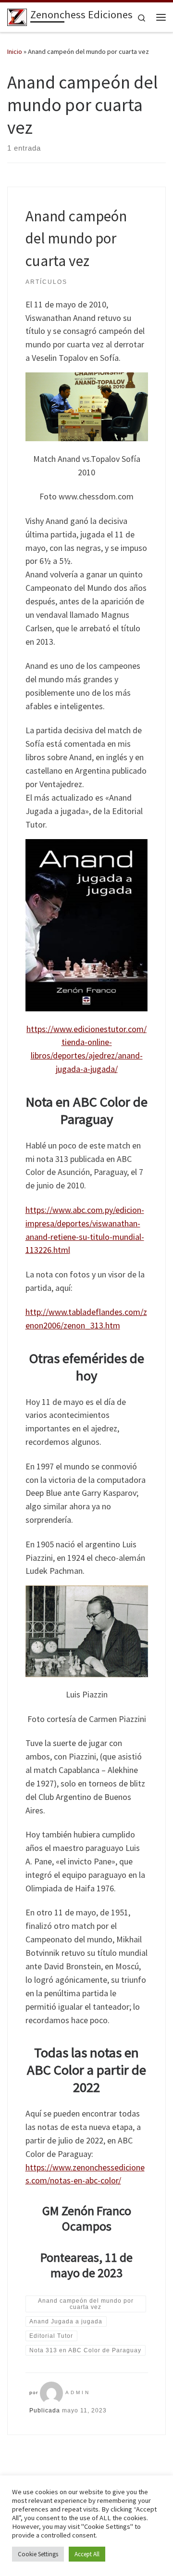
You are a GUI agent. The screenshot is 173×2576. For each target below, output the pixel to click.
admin (78, 2392)
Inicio (15, 51)
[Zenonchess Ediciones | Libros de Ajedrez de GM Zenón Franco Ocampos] (17, 16)
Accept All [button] (87, 2554)
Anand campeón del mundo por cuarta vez (76, 238)
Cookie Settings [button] (38, 2554)
